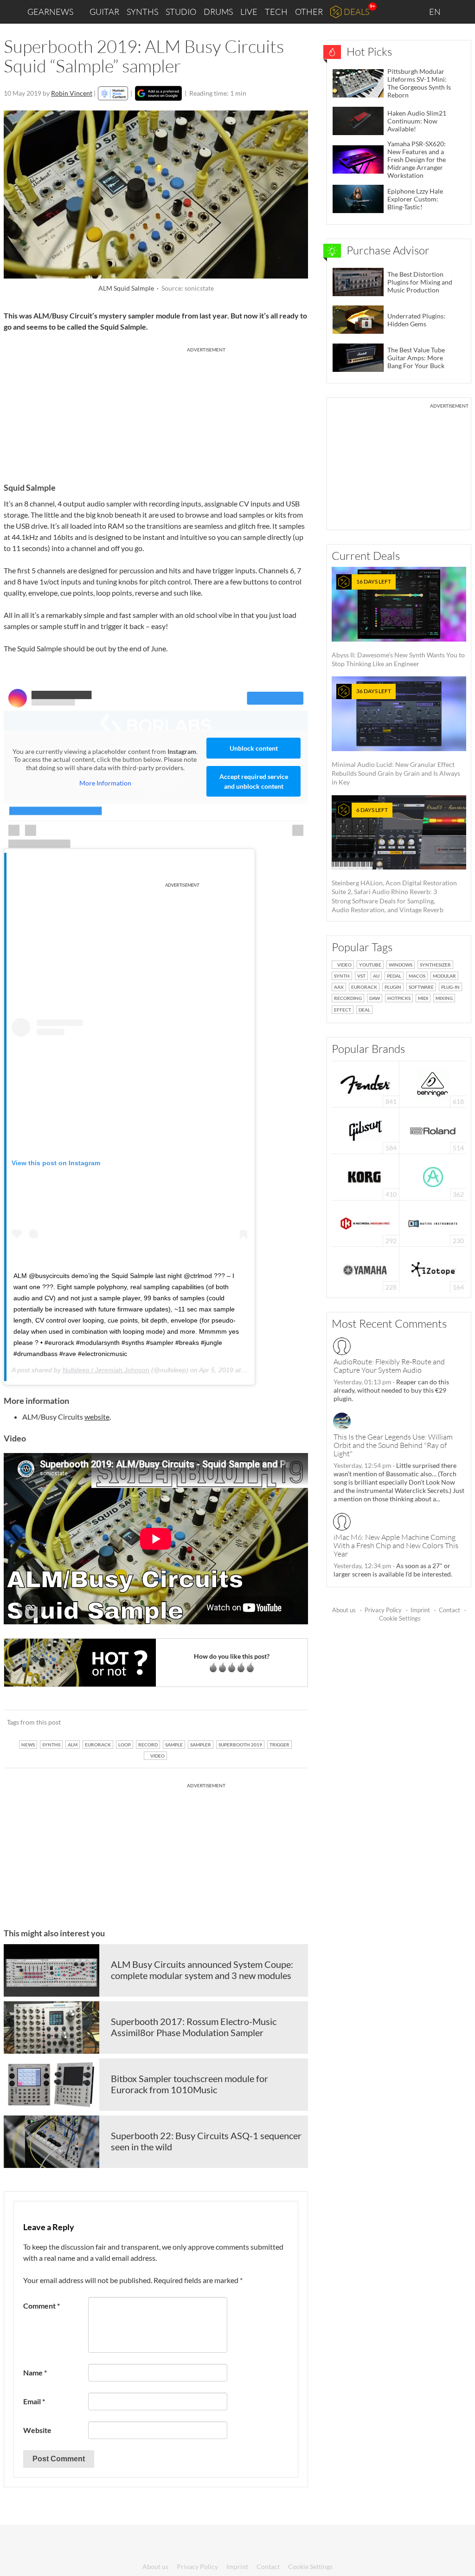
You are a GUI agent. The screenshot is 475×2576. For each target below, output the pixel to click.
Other (309, 12)
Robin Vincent (72, 93)
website (97, 1417)
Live (249, 12)
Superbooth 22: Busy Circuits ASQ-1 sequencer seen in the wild (206, 2141)
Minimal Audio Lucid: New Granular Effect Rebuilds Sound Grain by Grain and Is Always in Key (396, 737)
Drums (218, 12)
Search (461, 12)
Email (34, 2401)
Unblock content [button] (254, 748)
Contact (449, 1610)
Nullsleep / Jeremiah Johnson (106, 1370)
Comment (42, 2306)
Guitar (104, 12)
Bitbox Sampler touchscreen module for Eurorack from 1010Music (189, 2084)
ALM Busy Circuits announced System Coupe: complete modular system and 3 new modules (202, 1970)
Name (35, 2372)
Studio (181, 12)
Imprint (420, 1610)
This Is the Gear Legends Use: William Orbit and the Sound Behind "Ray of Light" (393, 1445)
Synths (142, 12)
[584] (366, 1130)
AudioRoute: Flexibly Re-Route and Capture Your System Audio (389, 1366)
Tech (276, 12)
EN (436, 12)
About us (344, 1610)
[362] (433, 1176)
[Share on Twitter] (289, 1722)
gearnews (50, 12)
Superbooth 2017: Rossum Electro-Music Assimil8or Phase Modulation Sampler (194, 2027)
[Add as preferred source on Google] (158, 93)
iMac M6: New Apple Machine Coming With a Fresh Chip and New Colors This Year (396, 1545)
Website (37, 2430)
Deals (356, 12)
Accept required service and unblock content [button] (254, 781)
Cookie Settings (400, 1618)
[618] (433, 1083)
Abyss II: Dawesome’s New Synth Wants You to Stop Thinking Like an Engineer (398, 623)
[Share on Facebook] (254, 1722)
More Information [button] (105, 783)
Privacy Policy (383, 1610)
